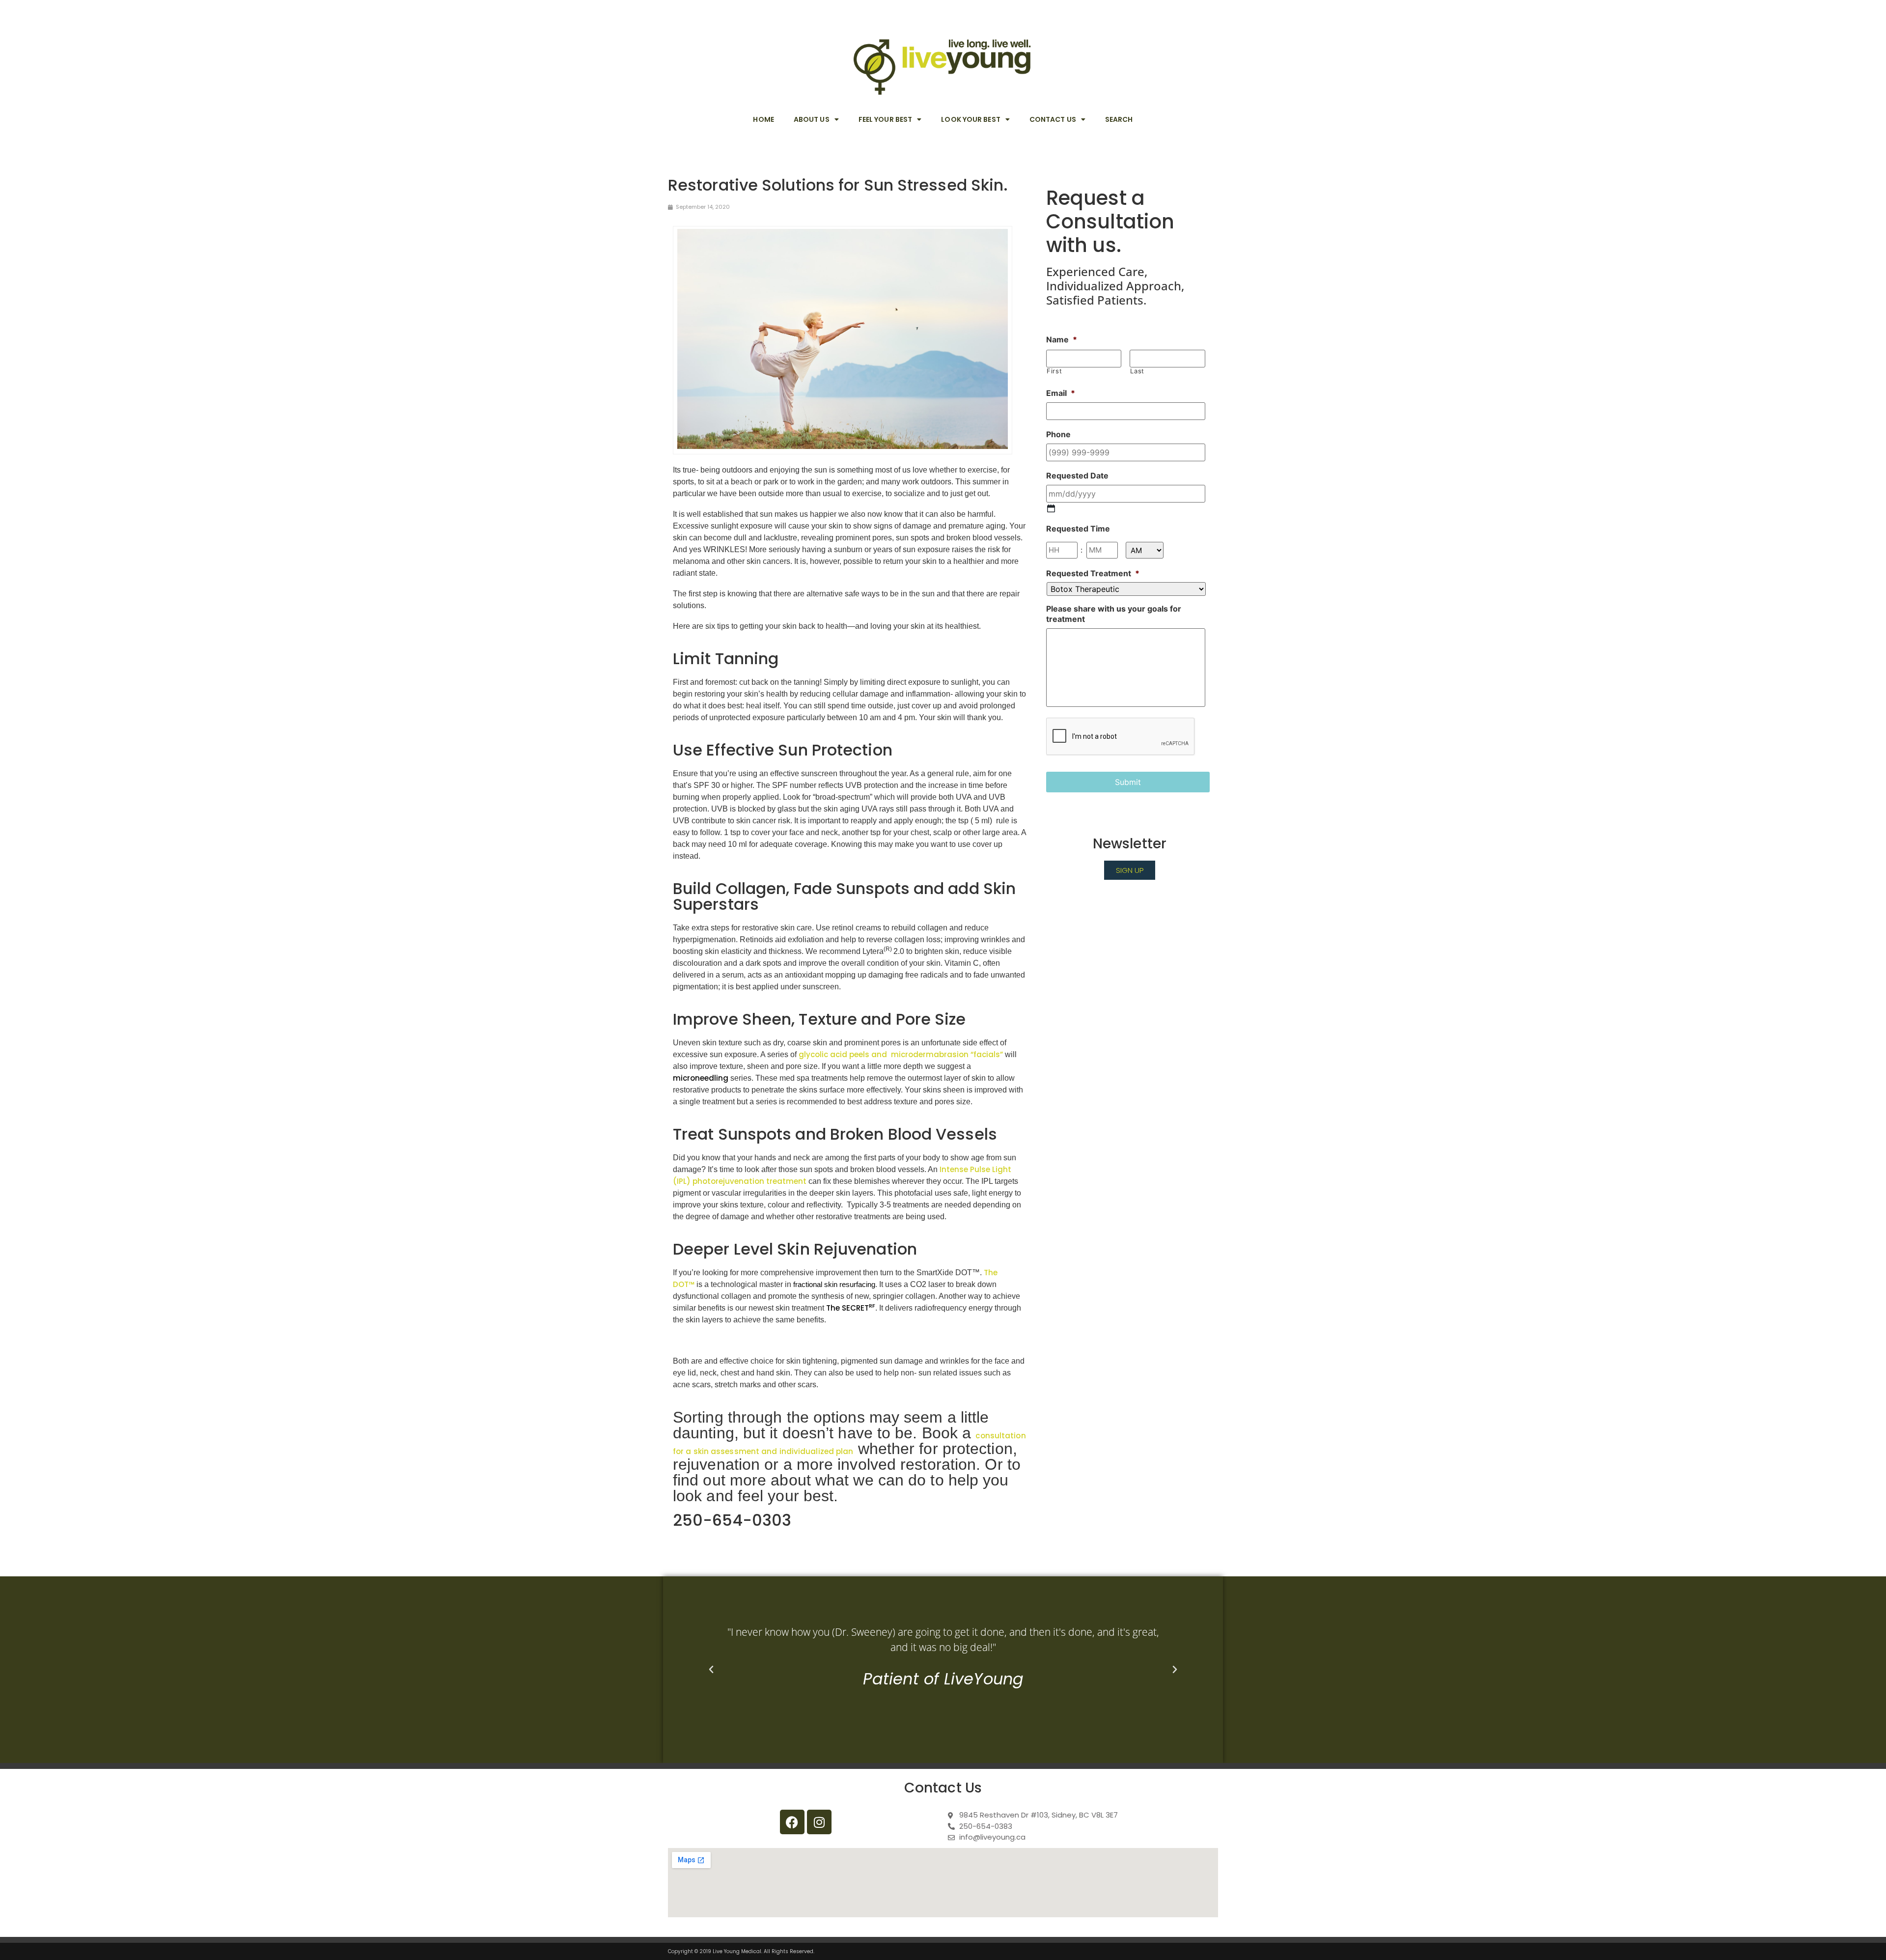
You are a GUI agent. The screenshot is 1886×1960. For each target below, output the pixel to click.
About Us (812, 119)
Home (763, 119)
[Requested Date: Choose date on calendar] (1051, 508)
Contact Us (1053, 119)
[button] (711, 1670)
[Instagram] (819, 1822)
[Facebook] (792, 1822)
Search (1119, 119)
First (1054, 371)
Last (1137, 371)
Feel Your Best (885, 119)
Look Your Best (971, 119)
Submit (1128, 782)
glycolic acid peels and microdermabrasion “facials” (901, 1054)
